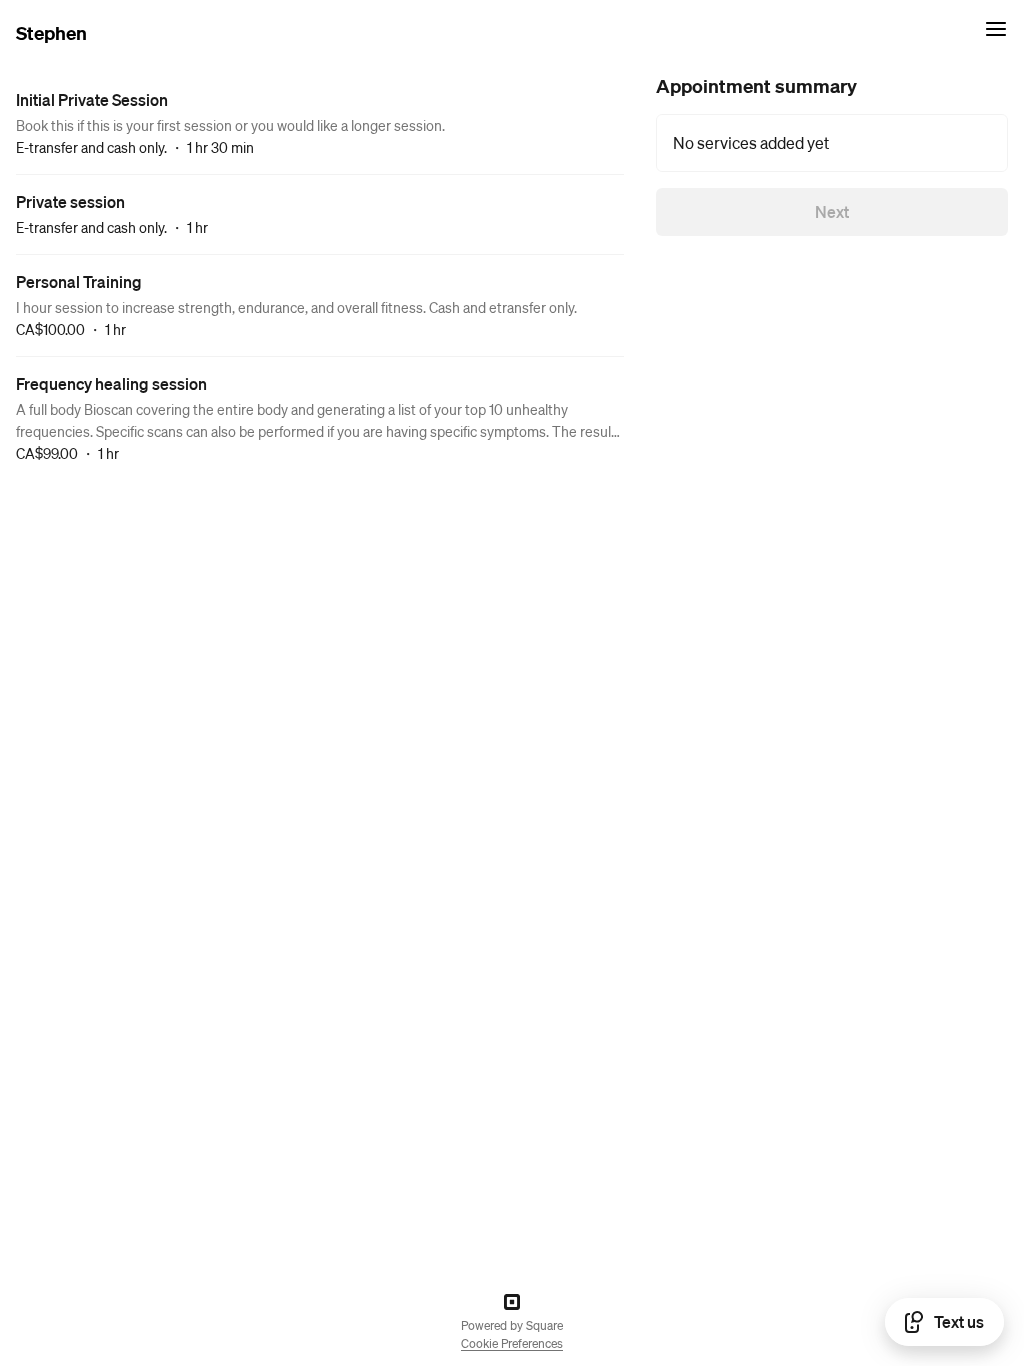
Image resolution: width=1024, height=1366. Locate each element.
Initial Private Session (92, 99)
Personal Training (79, 281)
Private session (70, 201)
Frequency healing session (111, 383)
